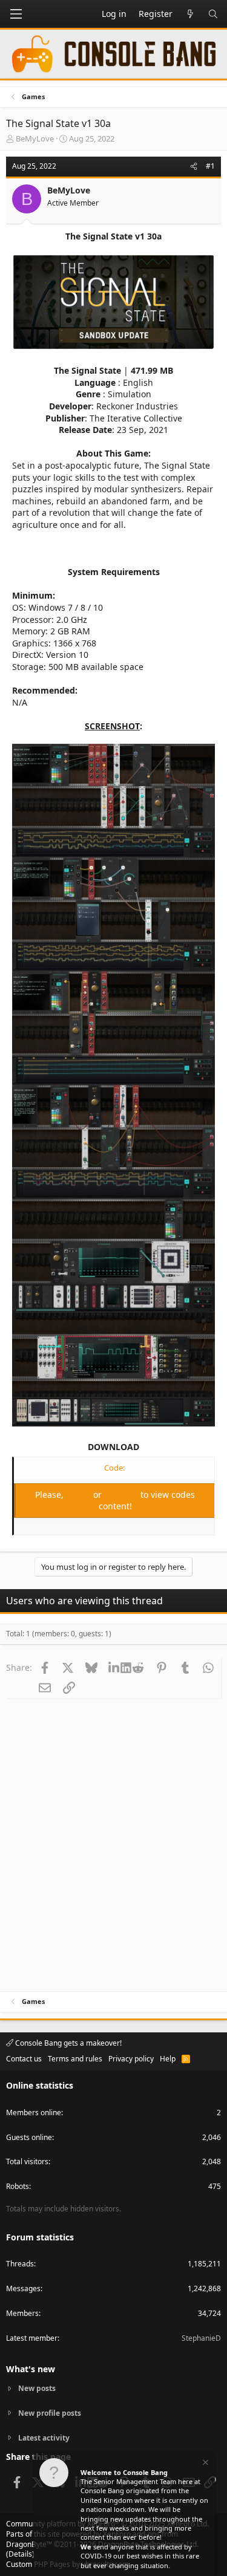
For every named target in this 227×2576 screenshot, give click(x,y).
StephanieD (201, 2338)
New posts (37, 2389)
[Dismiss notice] (205, 2464)
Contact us (24, 2059)
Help (168, 2059)
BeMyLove (35, 138)
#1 (210, 166)
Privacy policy (131, 2059)
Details (20, 2554)
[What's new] (190, 14)
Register (122, 1495)
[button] (16, 14)
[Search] (213, 14)
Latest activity (44, 2438)
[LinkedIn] (115, 1667)
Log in (80, 1495)
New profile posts (50, 2413)
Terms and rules (75, 2059)
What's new (31, 2369)
